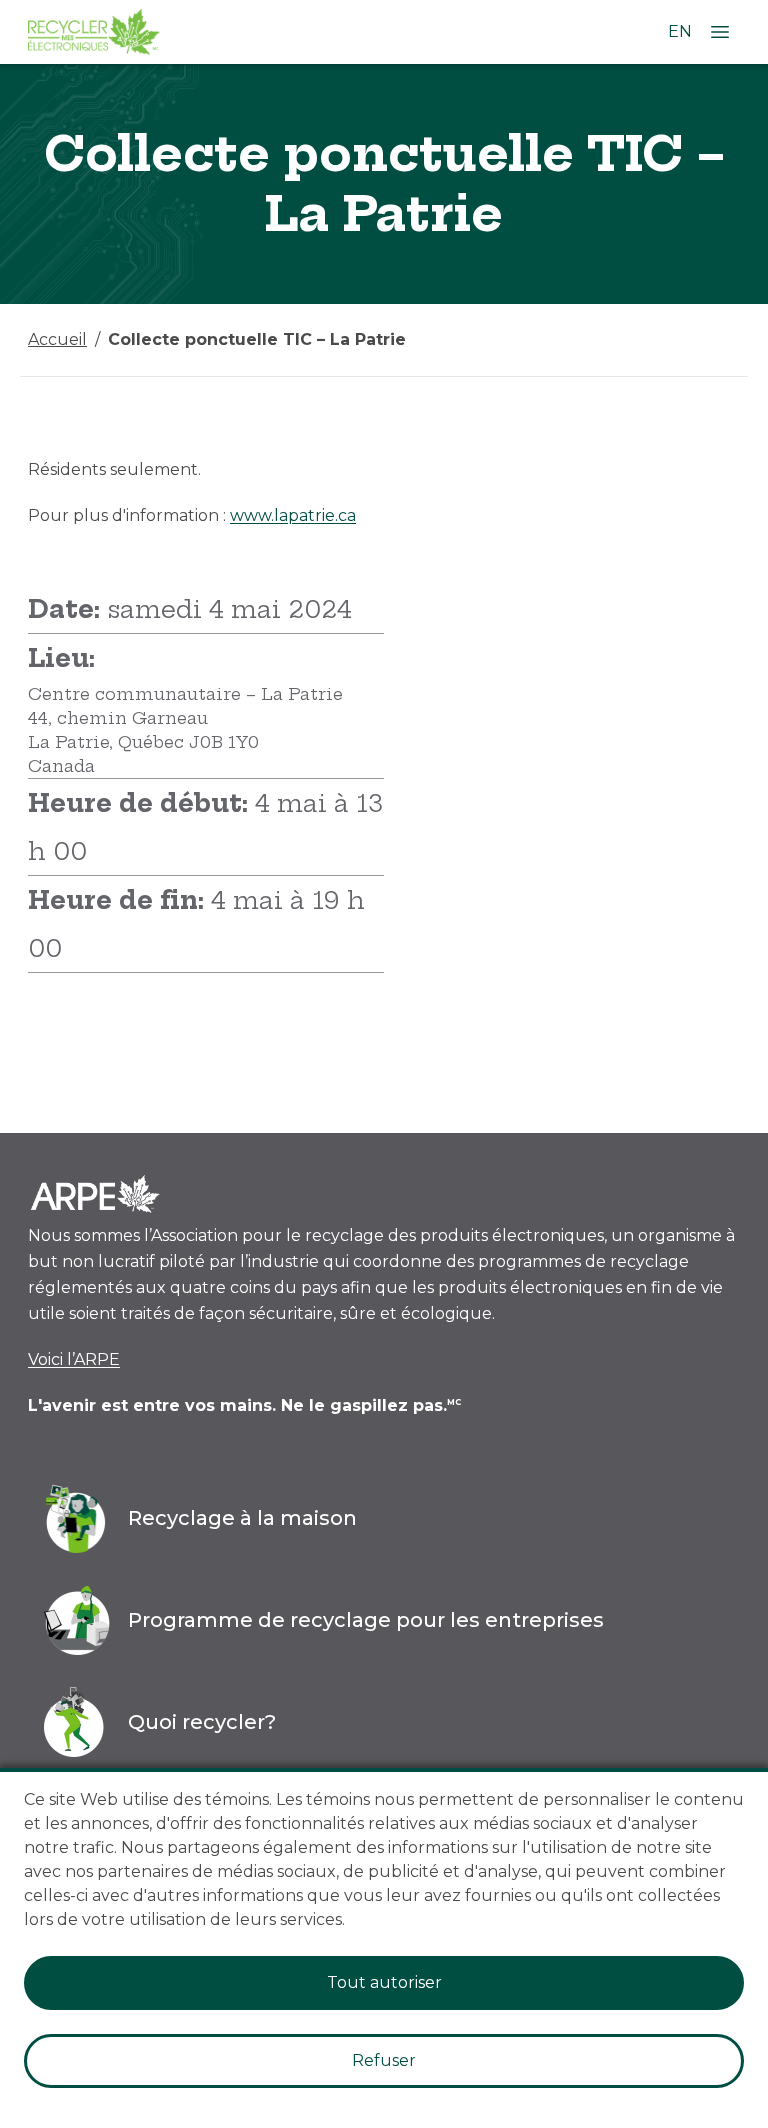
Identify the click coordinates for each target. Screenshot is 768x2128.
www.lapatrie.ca (293, 515)
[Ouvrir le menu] (720, 32)
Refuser (384, 2060)
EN (680, 31)
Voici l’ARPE (74, 1359)
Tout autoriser (384, 1982)
